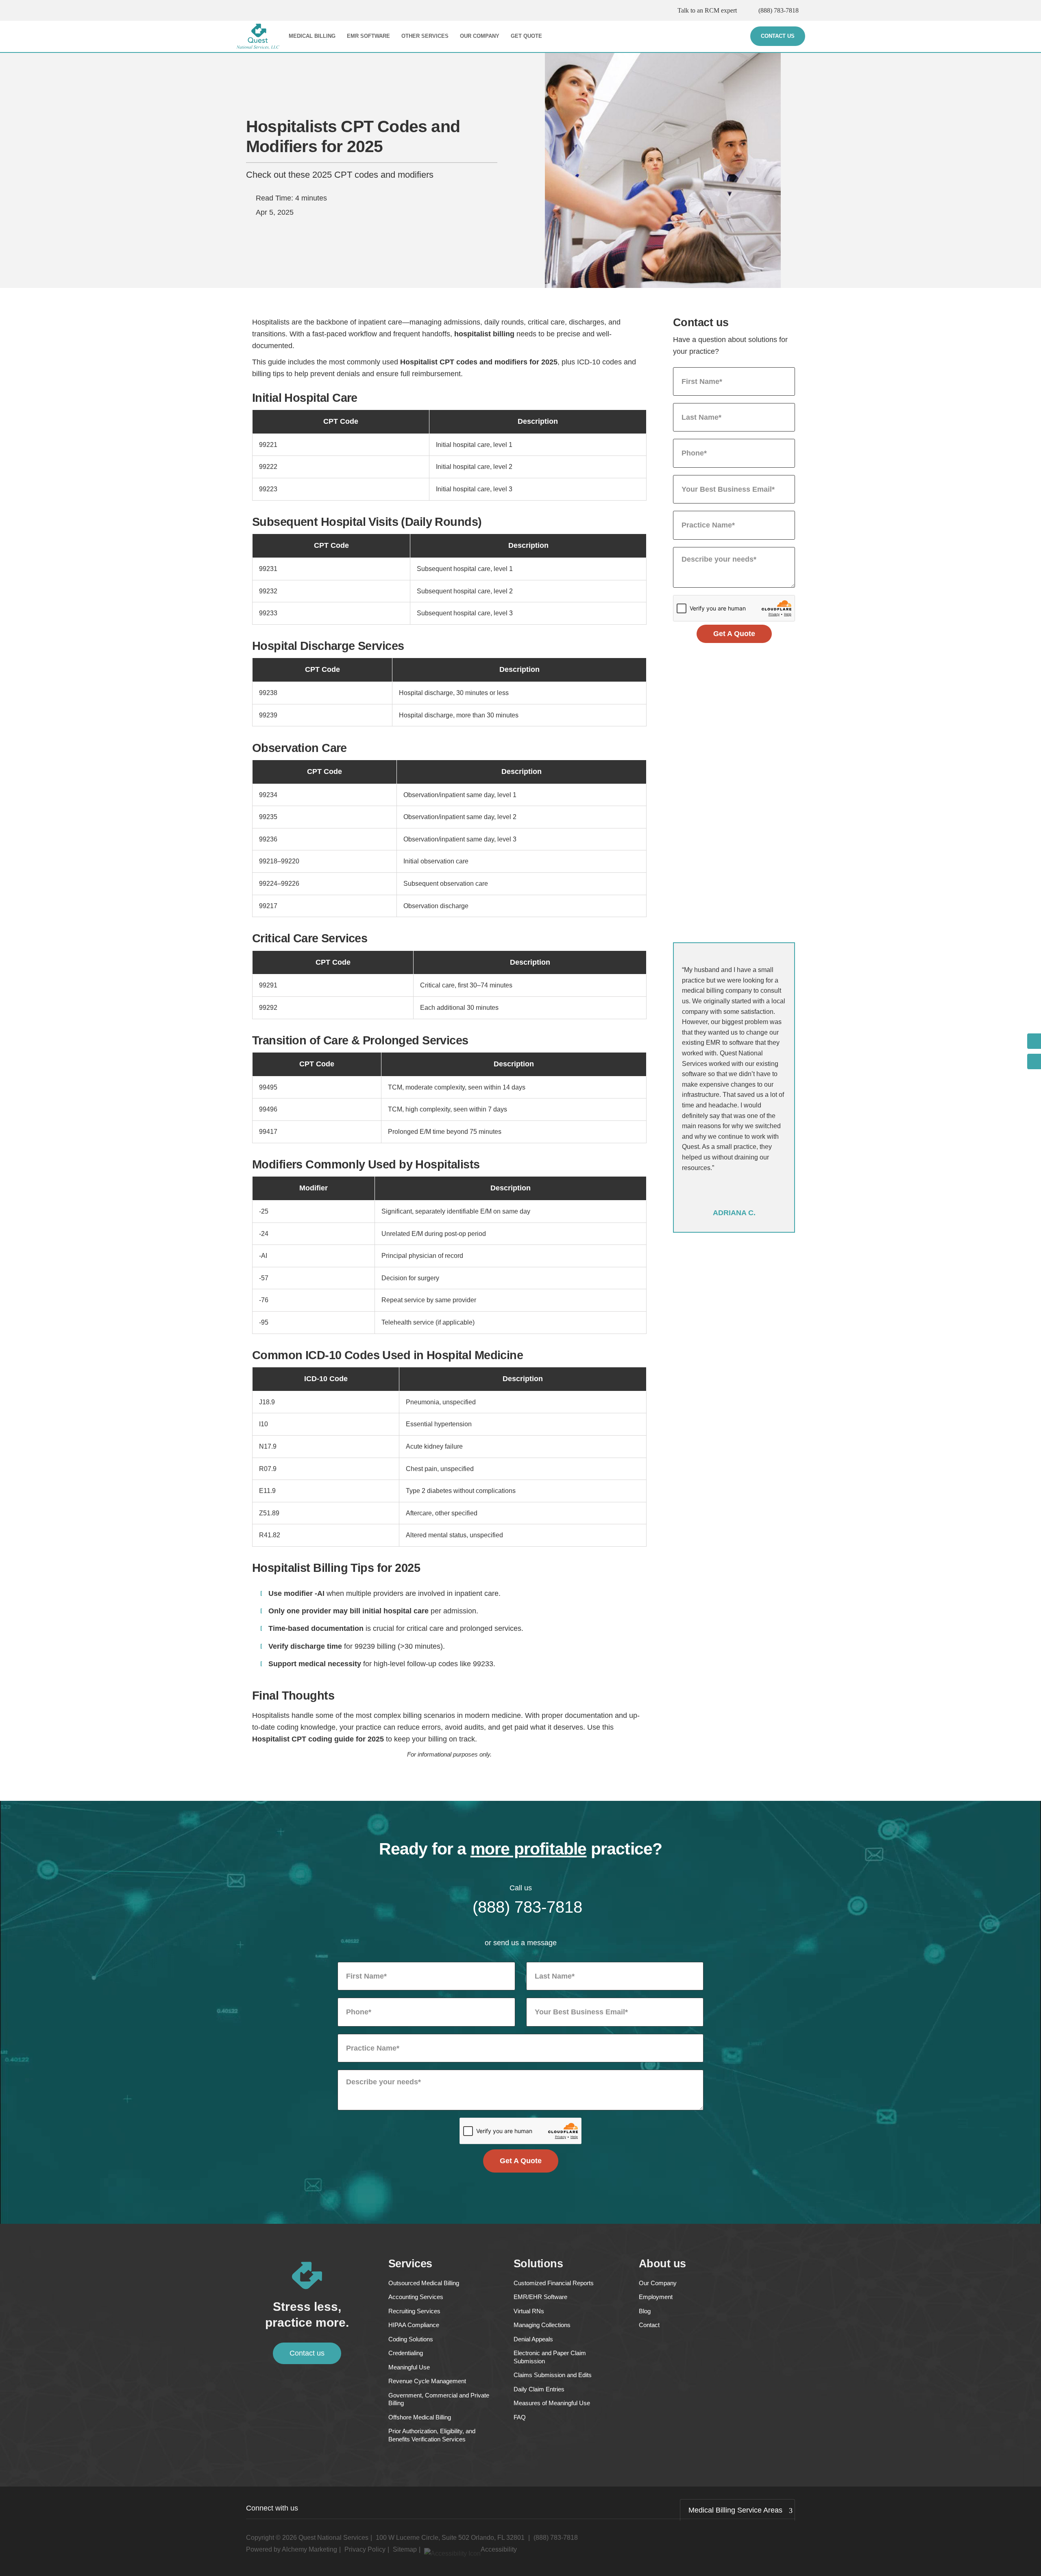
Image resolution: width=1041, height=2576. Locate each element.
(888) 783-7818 (779, 10)
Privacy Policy (365, 2549)
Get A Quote (734, 634)
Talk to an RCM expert (707, 10)
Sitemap (405, 2549)
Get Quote (526, 36)
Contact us (307, 2353)
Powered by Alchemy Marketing (292, 2549)
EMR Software (368, 36)
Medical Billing (312, 36)
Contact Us (778, 36)
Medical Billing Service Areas (735, 2510)
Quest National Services (333, 2538)
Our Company (480, 36)
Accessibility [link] (499, 2549)
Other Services (425, 36)
